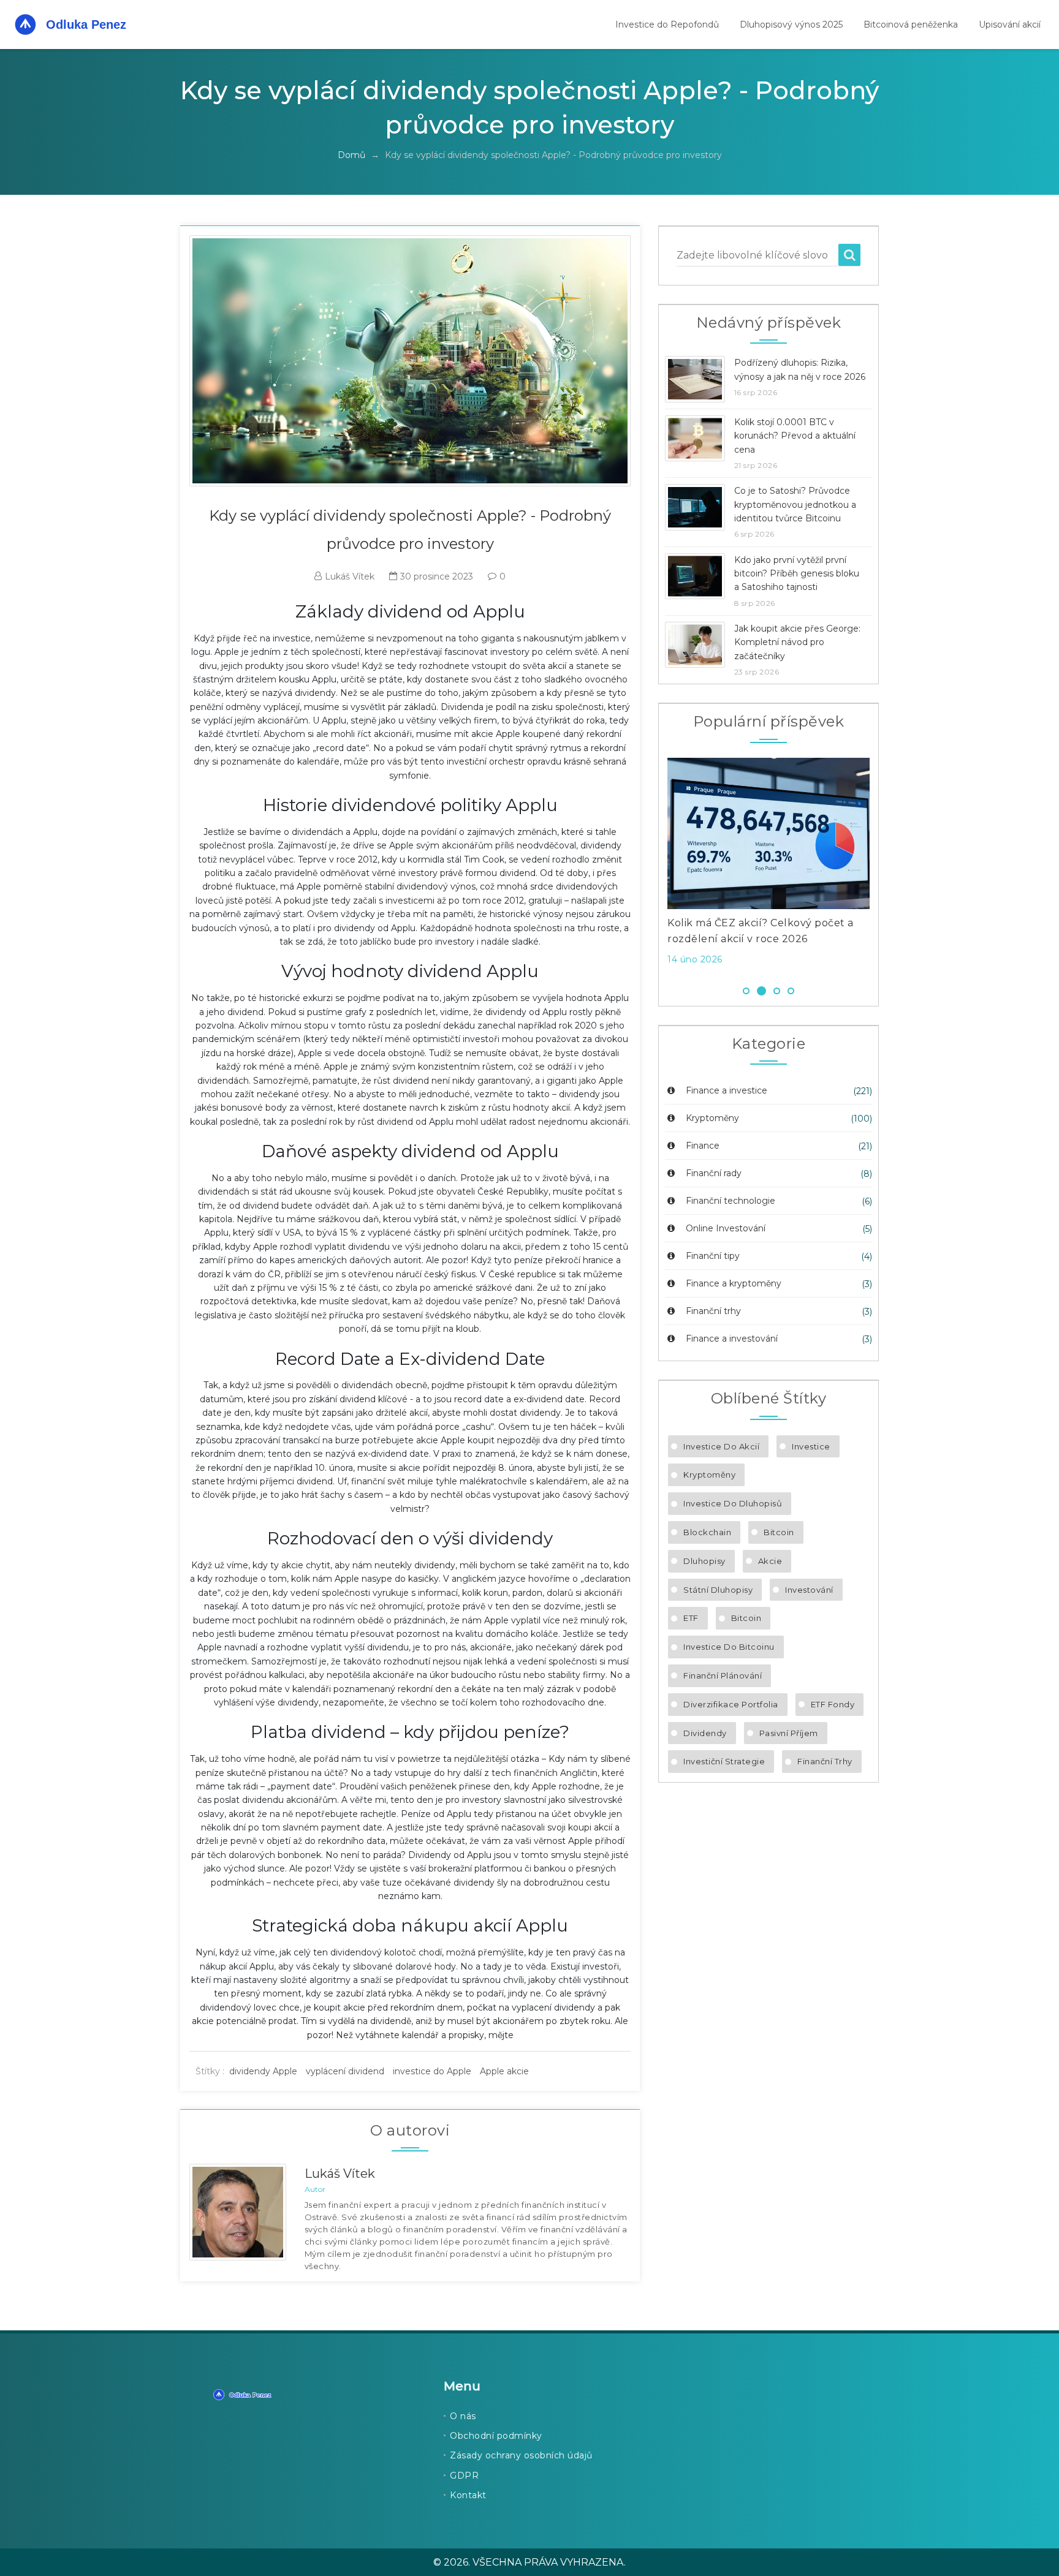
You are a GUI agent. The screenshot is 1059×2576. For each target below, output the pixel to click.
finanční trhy (825, 1761)
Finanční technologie (729, 1201)
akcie (770, 1561)
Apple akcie (504, 2071)
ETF (691, 1618)
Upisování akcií (1010, 25)
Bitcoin (779, 1532)
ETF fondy (833, 1704)
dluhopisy (704, 1561)
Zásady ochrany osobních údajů (521, 2455)
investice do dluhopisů (733, 1503)
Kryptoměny (711, 1118)
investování (809, 1590)
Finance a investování (731, 1339)
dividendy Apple (263, 2071)
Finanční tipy (712, 1256)
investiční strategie (724, 1761)
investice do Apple (432, 2071)
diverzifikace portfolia (731, 1704)
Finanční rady (712, 1173)
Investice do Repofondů (667, 25)
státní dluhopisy (718, 1590)
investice (811, 1446)
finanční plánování (723, 1675)
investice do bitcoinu (729, 1647)
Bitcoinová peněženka (911, 25)
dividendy (705, 1733)
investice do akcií (721, 1446)
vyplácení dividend (345, 2071)
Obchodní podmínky (496, 2436)
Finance (701, 1146)
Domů (351, 155)
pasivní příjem (789, 1733)
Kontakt (468, 2495)
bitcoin (746, 1618)
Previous (649, 865)
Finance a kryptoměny (732, 1283)
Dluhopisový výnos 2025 (791, 25)
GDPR (464, 2476)
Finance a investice (725, 1090)
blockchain (707, 1532)
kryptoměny (709, 1475)
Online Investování (724, 1228)
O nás (463, 2416)
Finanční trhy (712, 1311)
